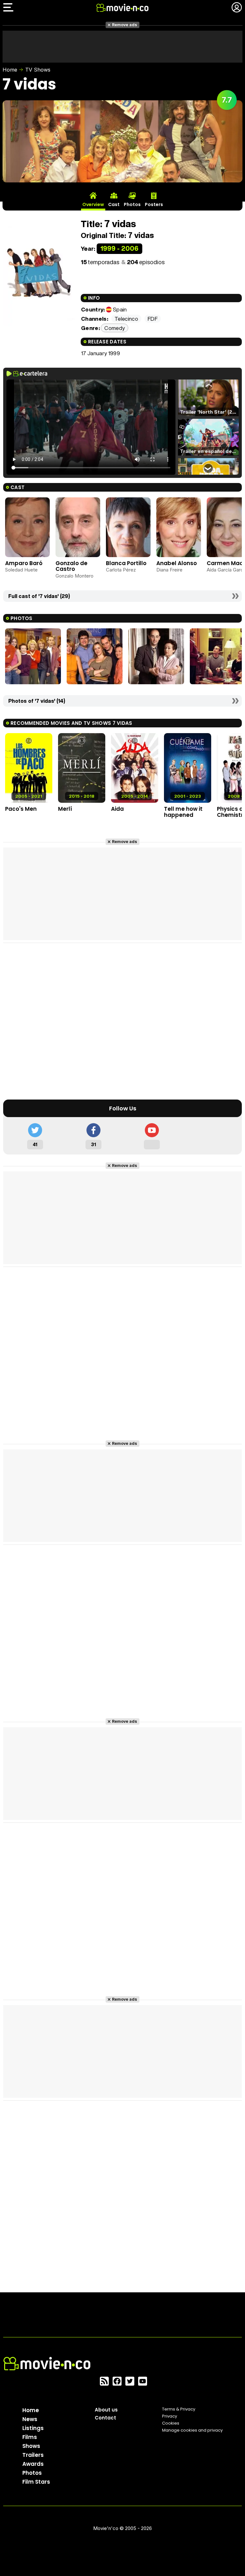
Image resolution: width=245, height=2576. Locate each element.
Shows (31, 2446)
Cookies (171, 2423)
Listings (33, 2428)
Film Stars (36, 2482)
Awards (33, 2464)
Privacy (170, 2416)
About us (106, 2410)
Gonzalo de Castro (71, 566)
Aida (117, 809)
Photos (32, 2473)
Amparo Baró (24, 563)
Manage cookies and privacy (192, 2430)
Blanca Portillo (126, 563)
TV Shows (38, 70)
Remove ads (125, 25)
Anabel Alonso (177, 563)
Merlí (65, 809)
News (30, 2419)
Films (30, 2437)
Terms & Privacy (179, 2409)
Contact (105, 2418)
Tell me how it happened (183, 812)
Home (10, 70)
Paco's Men (21, 809)
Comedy (115, 328)
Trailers (33, 2455)
